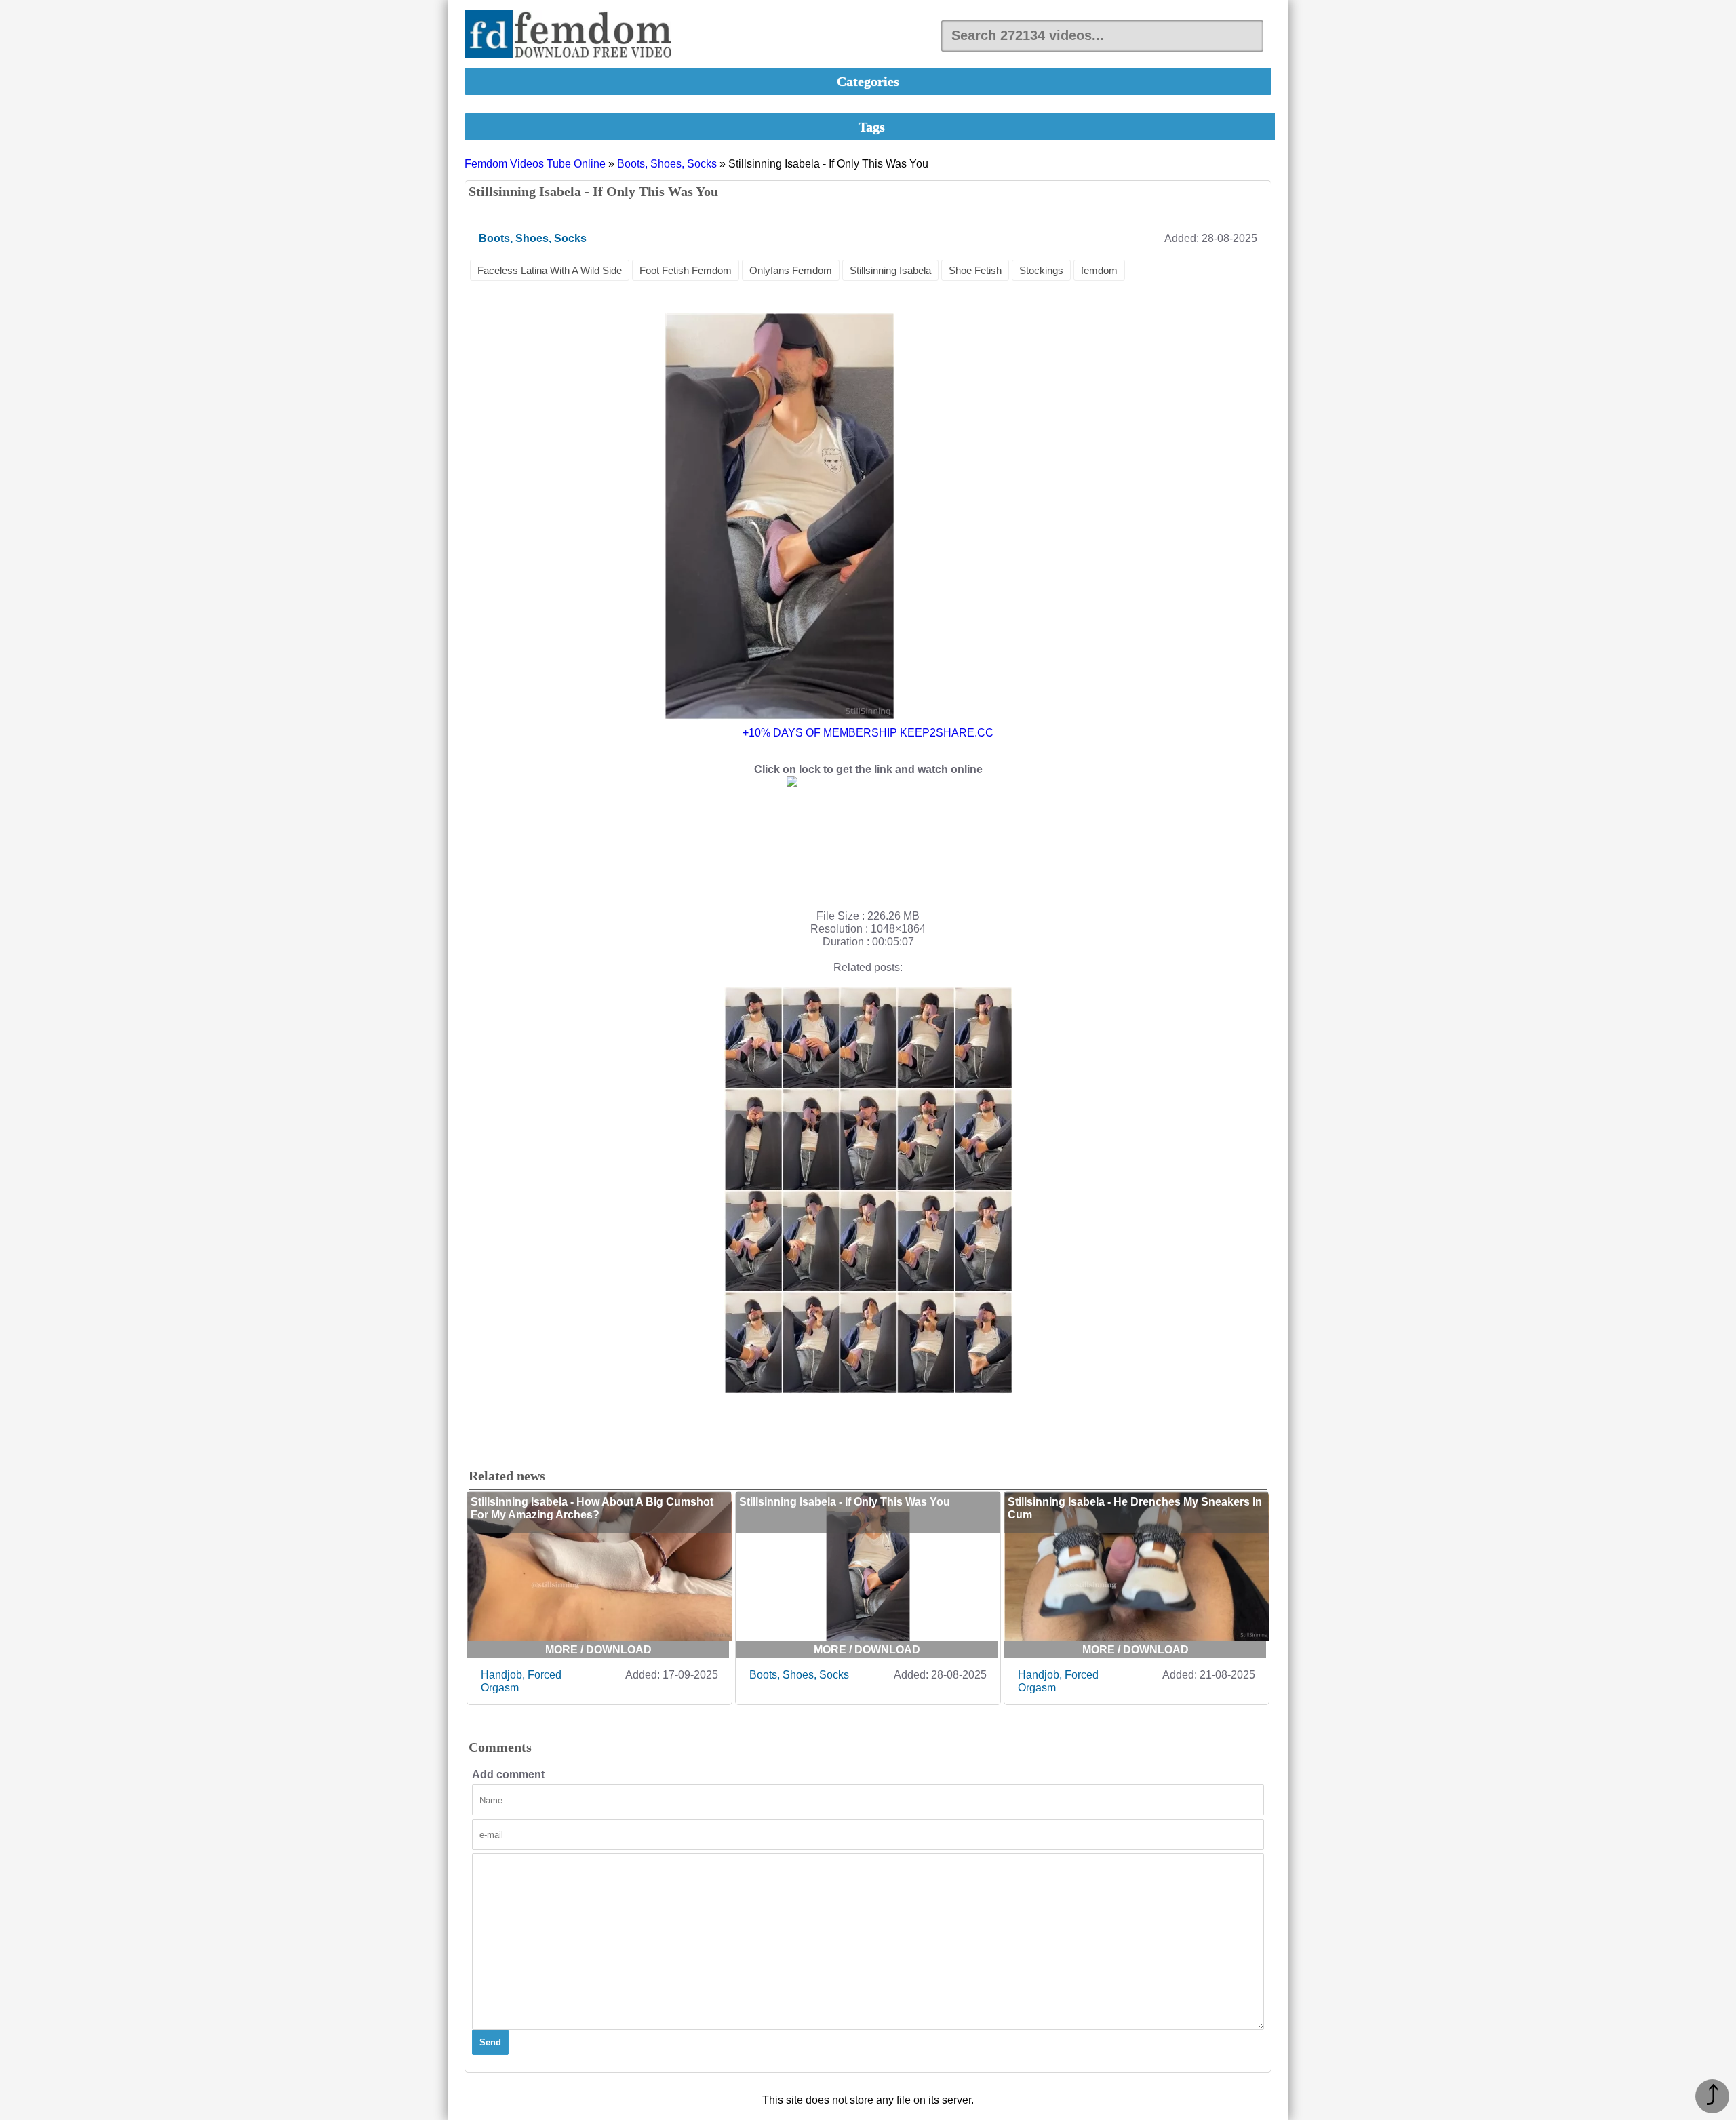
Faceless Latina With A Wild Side (550, 270)
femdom (1099, 270)
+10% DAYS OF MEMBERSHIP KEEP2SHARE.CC (868, 733)
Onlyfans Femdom (791, 270)
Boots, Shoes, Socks (667, 164)
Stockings (1041, 270)
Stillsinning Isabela (890, 270)
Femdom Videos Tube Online (535, 164)
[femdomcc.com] (572, 36)
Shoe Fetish (975, 270)
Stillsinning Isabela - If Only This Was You (845, 1502)
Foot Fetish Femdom (686, 270)
